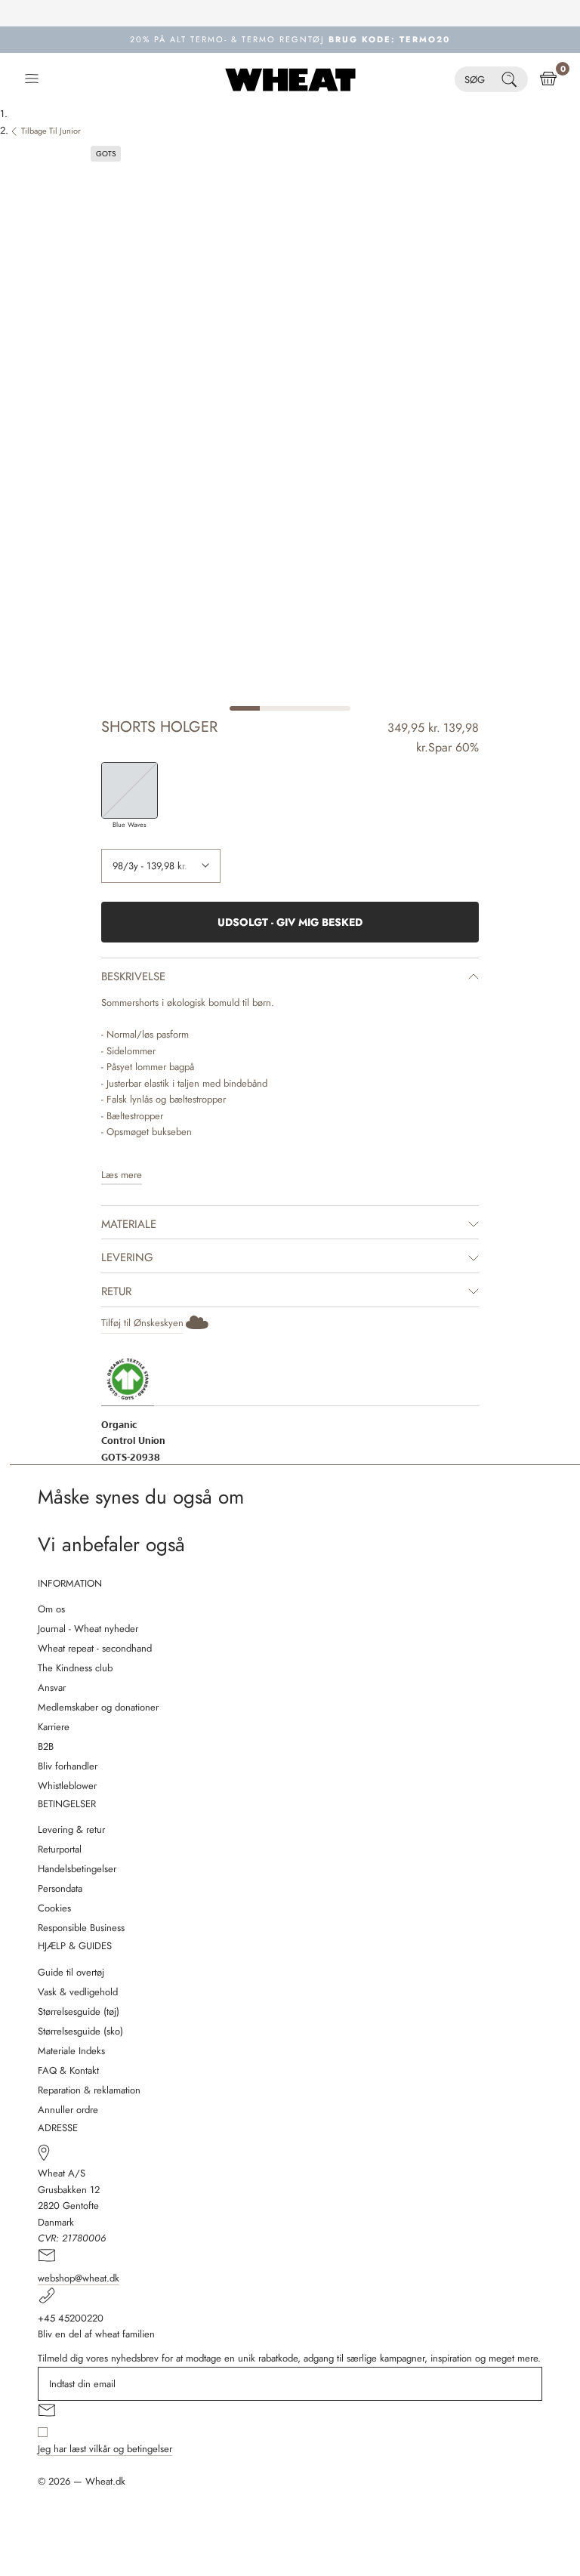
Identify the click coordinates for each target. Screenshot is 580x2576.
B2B (46, 1746)
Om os (51, 1609)
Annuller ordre (68, 2110)
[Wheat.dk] (290, 79)
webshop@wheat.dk (79, 2278)
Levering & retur (71, 1829)
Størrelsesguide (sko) (80, 2031)
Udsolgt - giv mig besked (290, 922)
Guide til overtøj (71, 1972)
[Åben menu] (32, 79)
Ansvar (52, 1688)
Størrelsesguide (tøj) (79, 2011)
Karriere (54, 1727)
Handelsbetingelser (77, 1869)
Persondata (60, 1888)
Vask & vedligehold (78, 1992)
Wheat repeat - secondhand (95, 1648)
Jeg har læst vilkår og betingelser (105, 2449)
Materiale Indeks (71, 2051)
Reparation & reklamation (89, 2090)
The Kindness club (75, 1668)
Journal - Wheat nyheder (88, 1629)
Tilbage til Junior (51, 131)
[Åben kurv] (548, 79)
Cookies (54, 1908)
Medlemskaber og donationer (98, 1707)
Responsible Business (81, 1928)
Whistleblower (67, 1786)
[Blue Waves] (130, 790)
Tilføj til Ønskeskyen (142, 1323)
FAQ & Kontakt (68, 2070)
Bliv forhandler (68, 1766)
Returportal (60, 1849)
